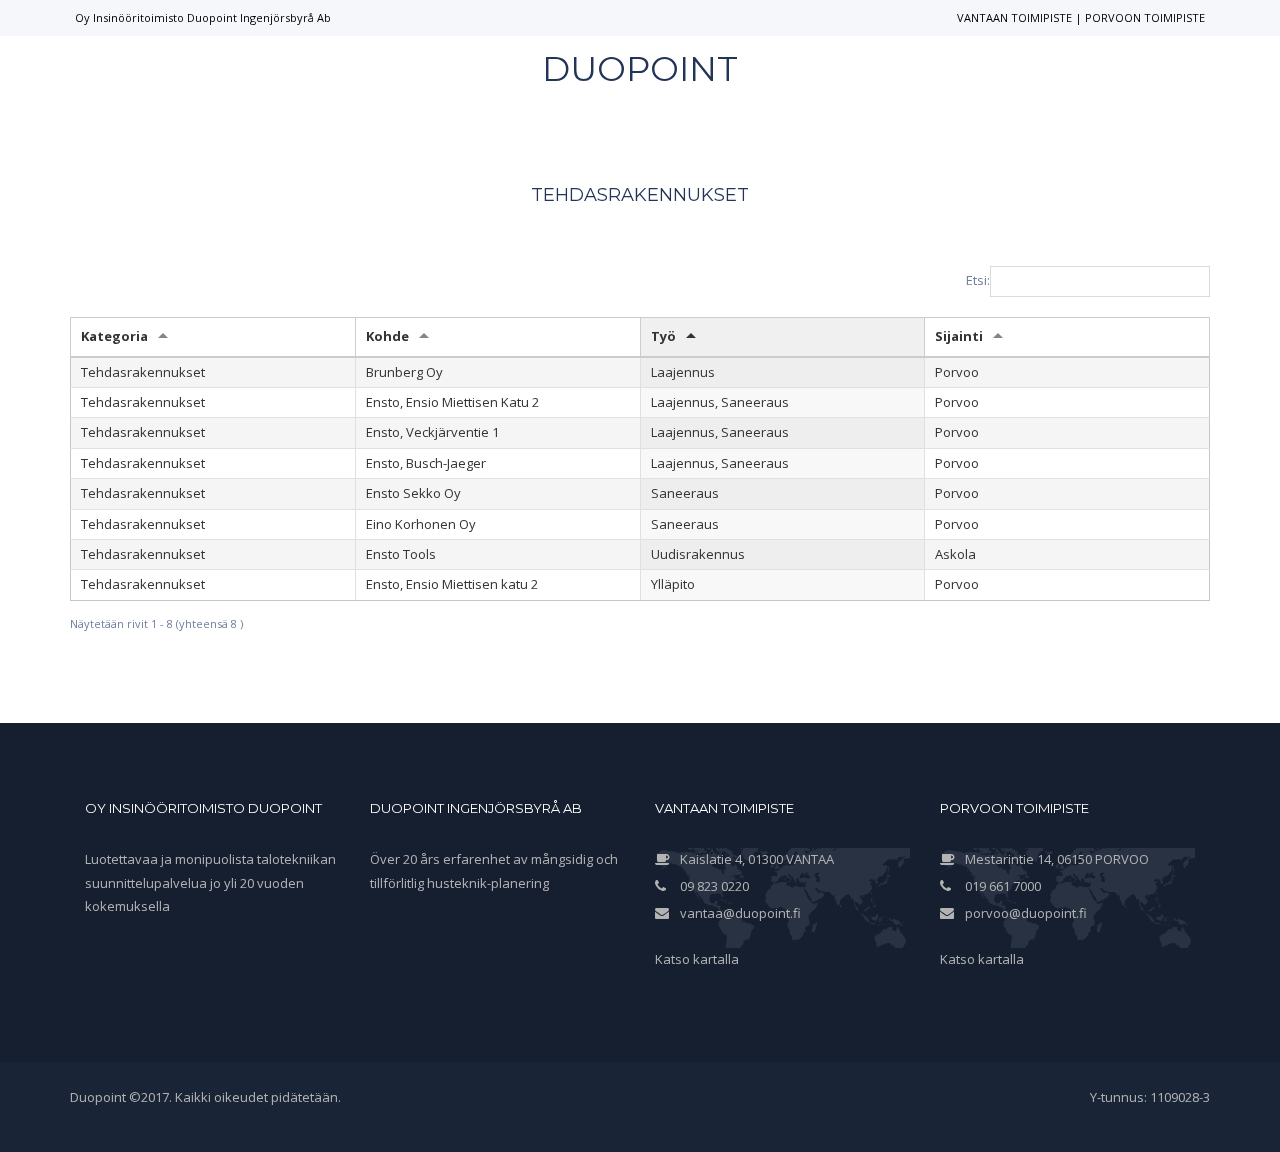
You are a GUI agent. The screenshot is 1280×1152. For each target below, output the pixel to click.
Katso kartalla (697, 959)
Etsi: (978, 280)
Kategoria (114, 336)
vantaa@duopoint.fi (740, 913)
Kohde (387, 336)
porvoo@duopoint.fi (1026, 913)
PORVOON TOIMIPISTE (1145, 17)
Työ (663, 336)
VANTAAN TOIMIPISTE (1014, 17)
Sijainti (959, 336)
